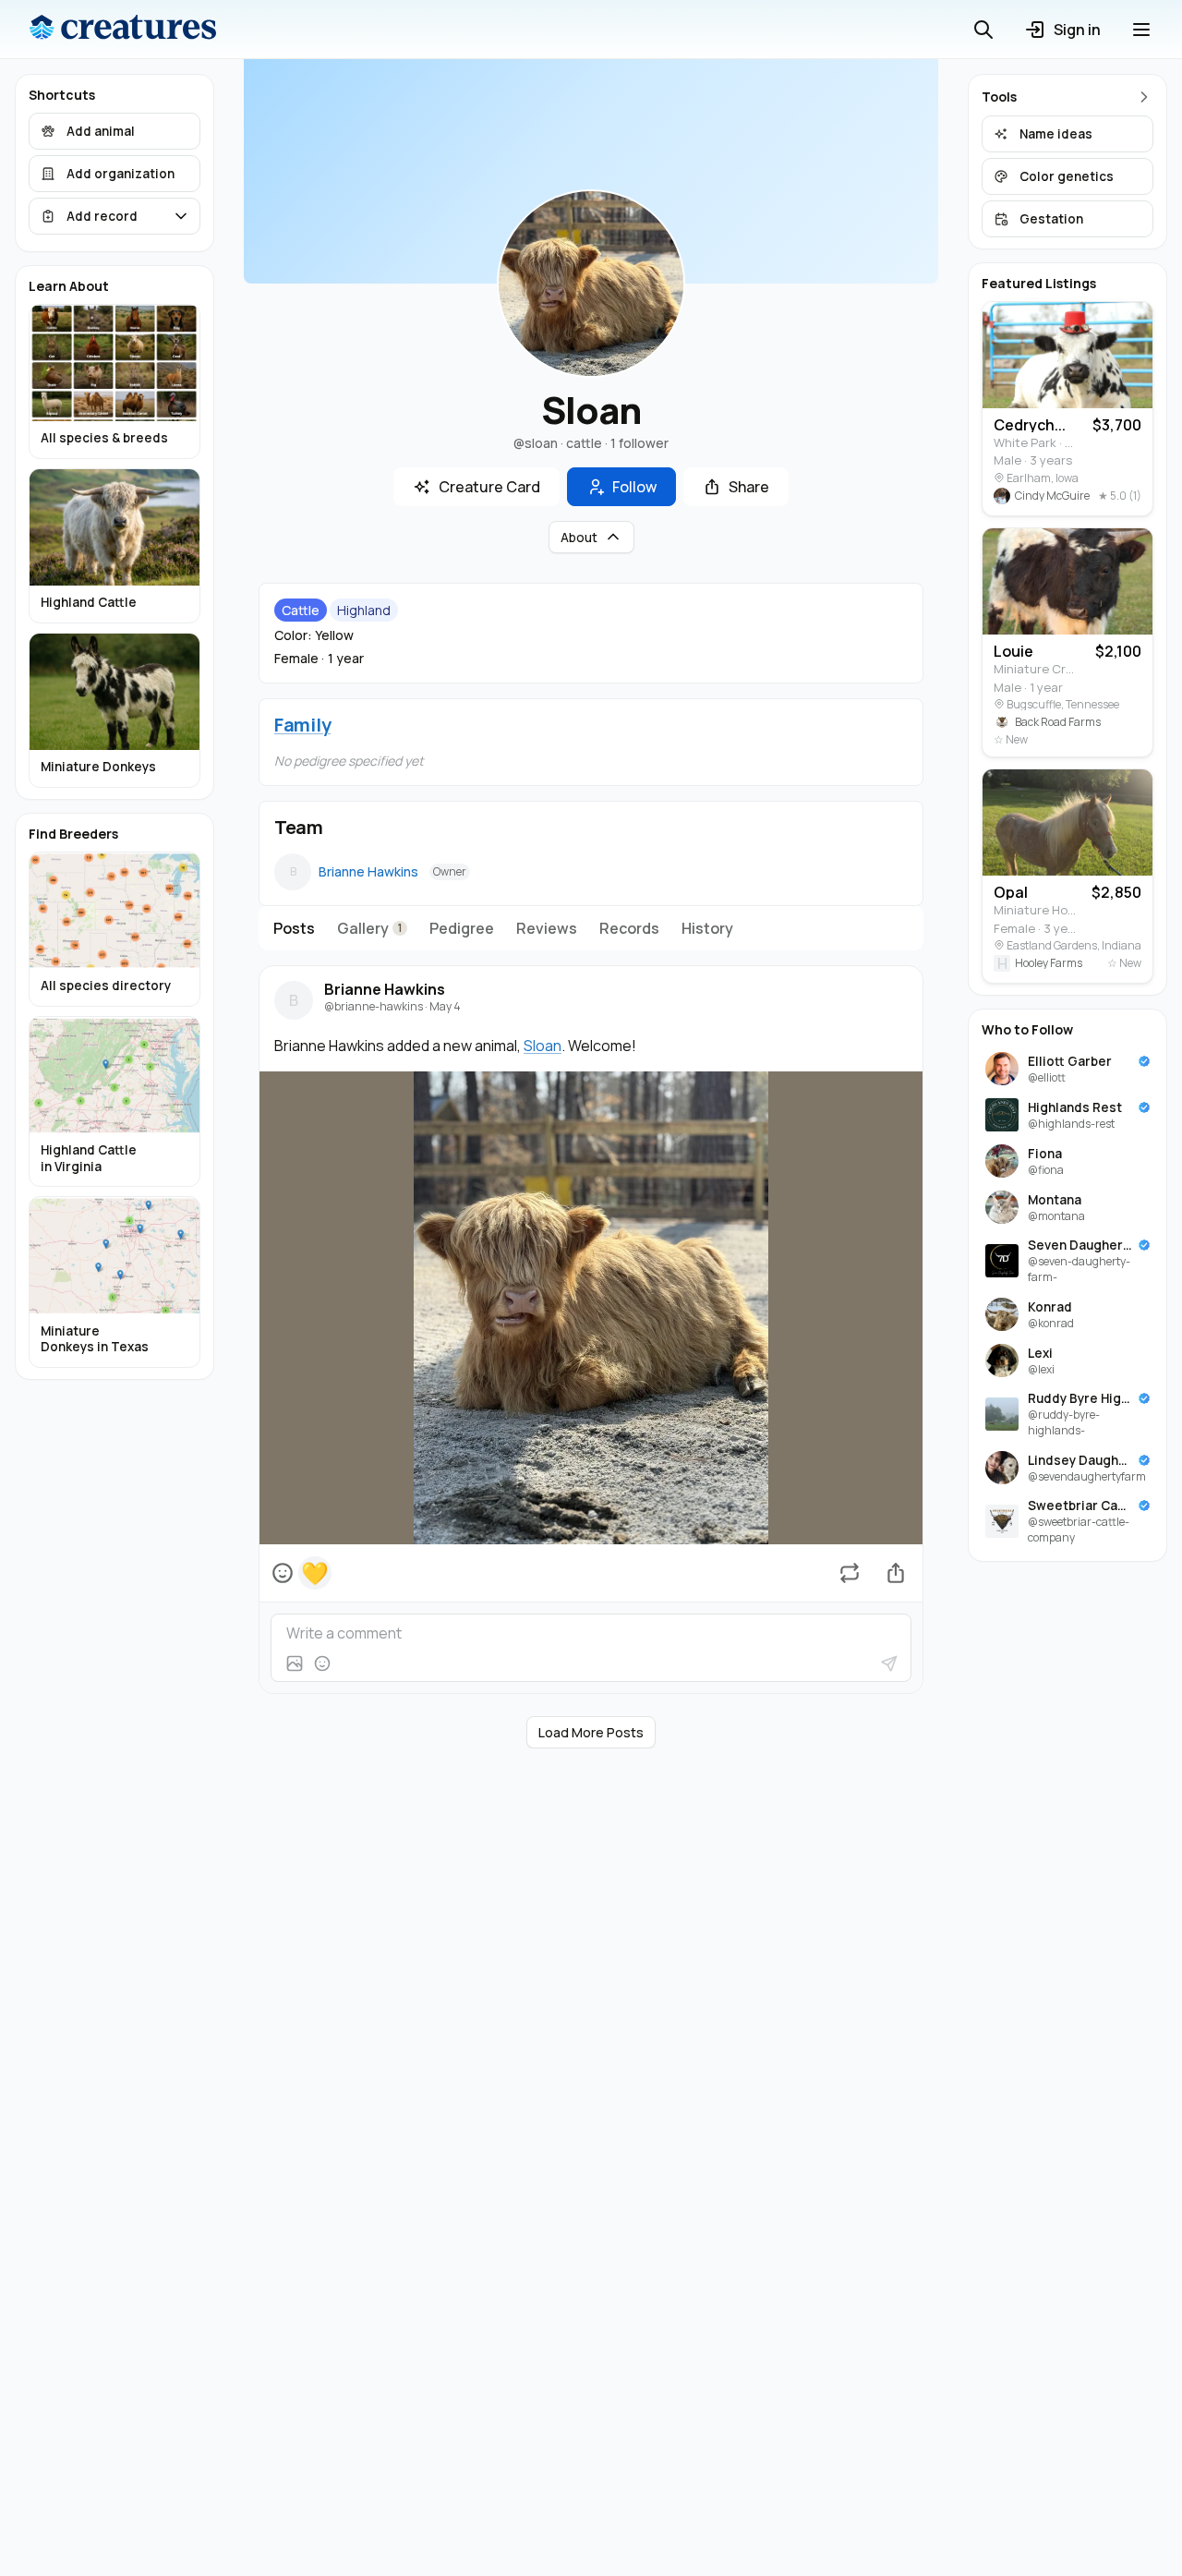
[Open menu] (1141, 30)
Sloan (543, 1046)
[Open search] (983, 30)
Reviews (547, 928)
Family (302, 725)
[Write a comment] (591, 1633)
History (707, 928)
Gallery (370, 928)
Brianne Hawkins (368, 871)
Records (629, 928)
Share (749, 487)
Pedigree (462, 928)
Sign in (1077, 30)
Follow (634, 487)
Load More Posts (591, 1732)
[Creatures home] (123, 30)
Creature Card (489, 487)
